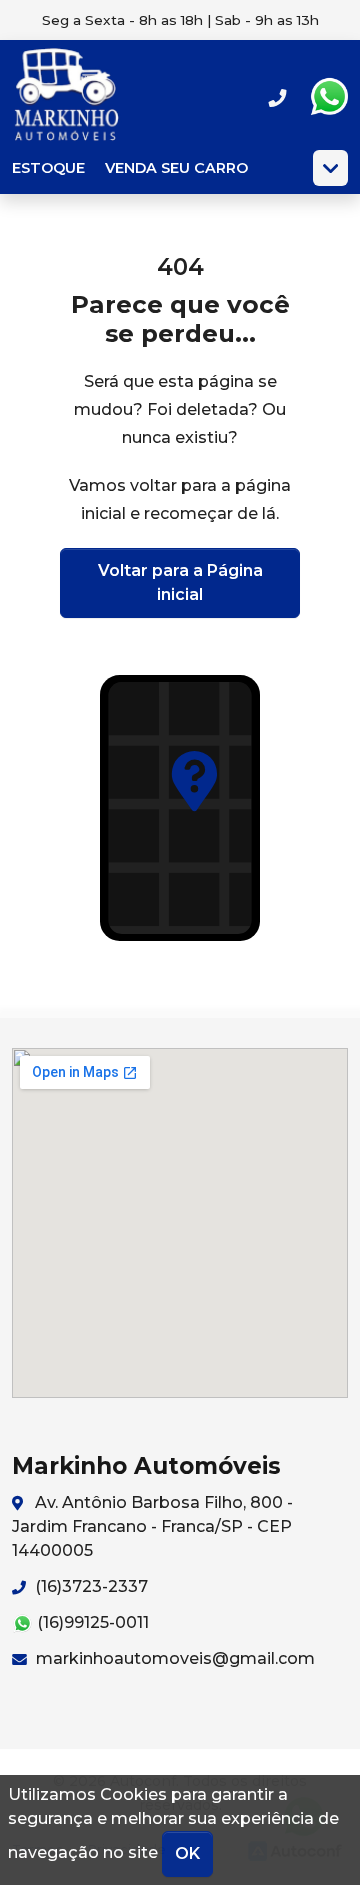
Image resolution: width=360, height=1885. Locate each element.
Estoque (48, 168)
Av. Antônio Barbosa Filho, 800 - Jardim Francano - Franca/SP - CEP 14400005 (152, 1526)
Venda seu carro (176, 168)
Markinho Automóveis (67, 97)
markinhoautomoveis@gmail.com (173, 1658)
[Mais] (330, 168)
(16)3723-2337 (89, 1586)
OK (187, 1853)
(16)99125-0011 (91, 1622)
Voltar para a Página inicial (180, 582)
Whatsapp (329, 97)
